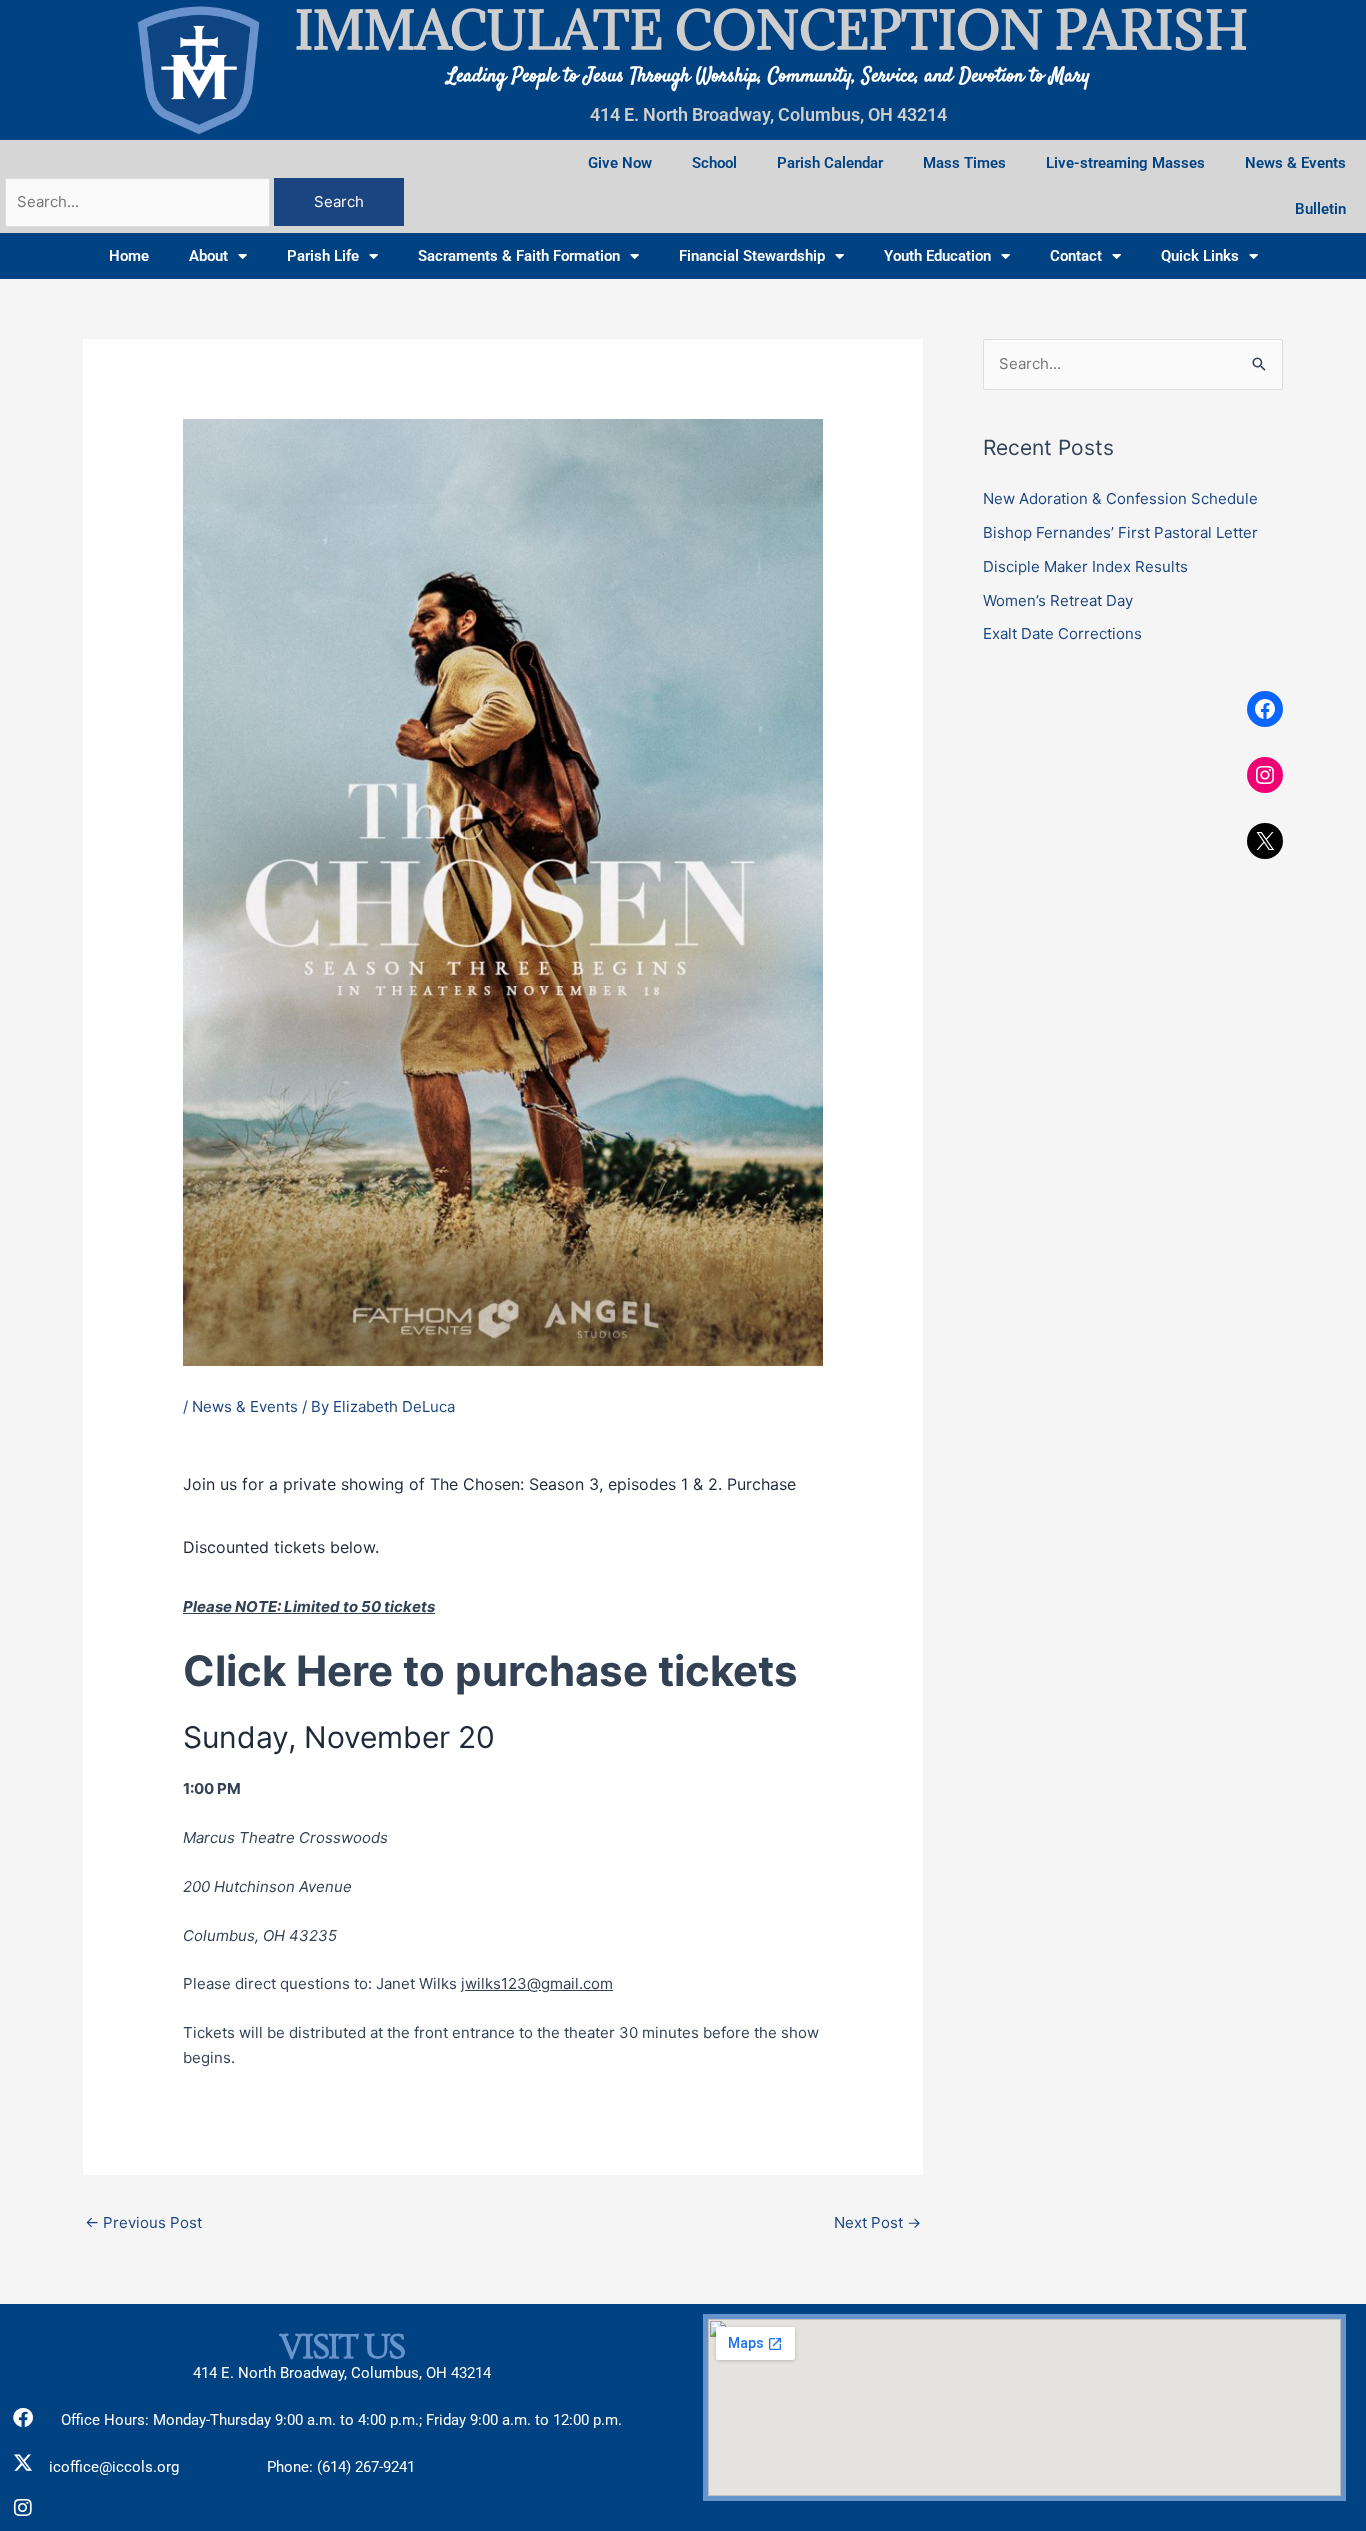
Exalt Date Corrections (1062, 633)
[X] (1265, 841)
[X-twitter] (23, 2463)
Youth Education (937, 256)
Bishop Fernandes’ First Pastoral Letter (1120, 532)
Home (129, 256)
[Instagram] (1265, 775)
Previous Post (143, 2222)
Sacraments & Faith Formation (519, 256)
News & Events (1295, 163)
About (208, 256)
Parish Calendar (830, 163)
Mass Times (964, 163)
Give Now (620, 163)
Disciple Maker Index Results (1085, 566)
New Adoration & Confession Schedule (1120, 498)
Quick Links (1200, 256)
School (714, 163)
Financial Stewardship (752, 256)
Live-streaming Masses (1125, 163)
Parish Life (323, 256)
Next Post (877, 2222)
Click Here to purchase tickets (490, 1670)
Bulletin (1320, 209)
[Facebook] (1265, 709)
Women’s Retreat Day (1058, 600)
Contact (1076, 256)
